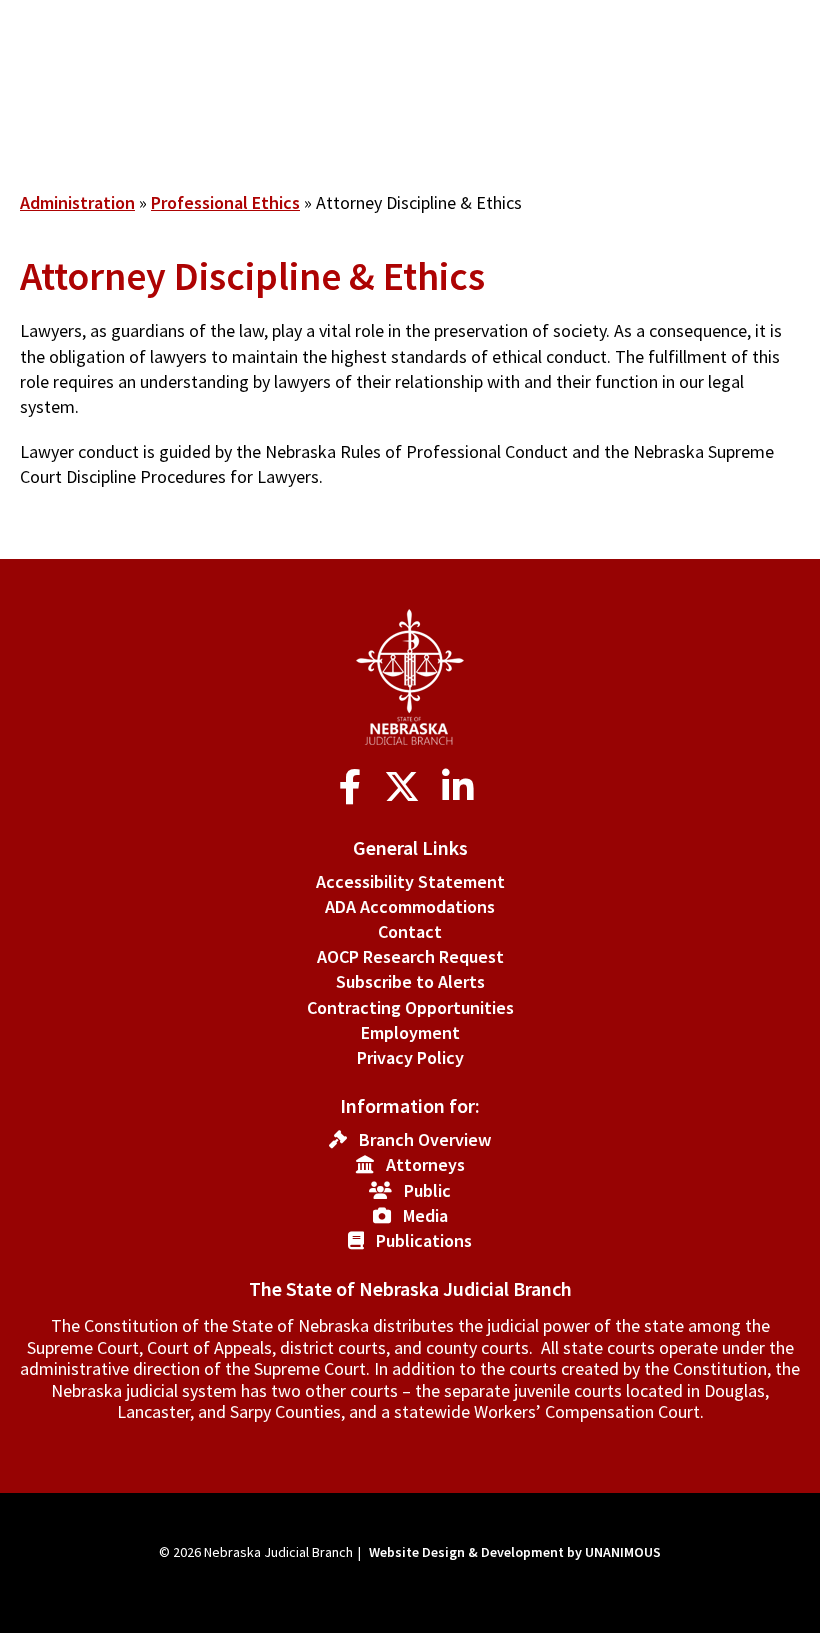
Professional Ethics (225, 202)
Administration (77, 202)
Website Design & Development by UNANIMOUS (515, 1552)
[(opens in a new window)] (354, 787)
